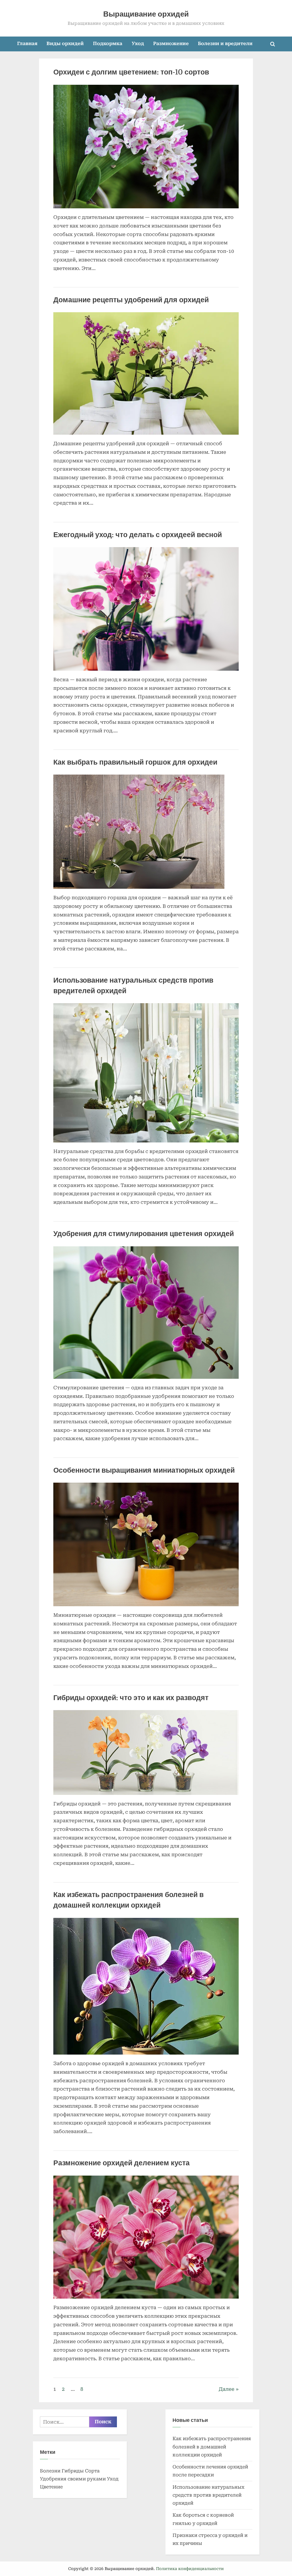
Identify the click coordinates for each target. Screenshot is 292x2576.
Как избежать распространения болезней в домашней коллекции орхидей (212, 2447)
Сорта (92, 2471)
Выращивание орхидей (146, 14)
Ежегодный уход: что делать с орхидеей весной (138, 535)
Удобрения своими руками (73, 2479)
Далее (227, 2389)
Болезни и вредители (225, 44)
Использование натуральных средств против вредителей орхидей (208, 2495)
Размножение (171, 44)
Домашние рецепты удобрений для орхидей (131, 300)
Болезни (50, 2471)
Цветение (51, 2487)
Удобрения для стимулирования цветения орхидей (144, 1234)
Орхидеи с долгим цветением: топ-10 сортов (131, 72)
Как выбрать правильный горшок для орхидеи (135, 762)
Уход (138, 44)
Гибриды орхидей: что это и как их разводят (131, 1698)
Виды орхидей (65, 44)
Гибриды (73, 2471)
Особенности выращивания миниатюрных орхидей (144, 1470)
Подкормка (108, 44)
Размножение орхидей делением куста (121, 2163)
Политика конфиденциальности (190, 2569)
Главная (27, 44)
